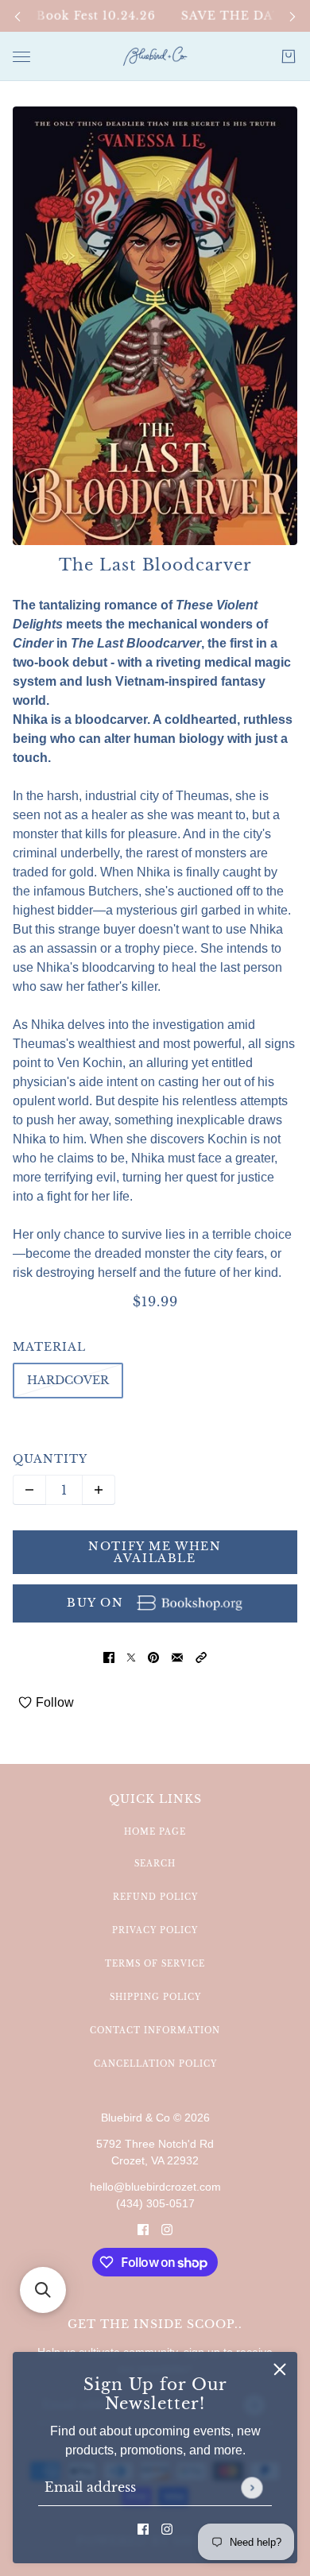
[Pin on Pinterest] (153, 1657)
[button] (201, 1657)
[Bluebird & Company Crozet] (155, 56)
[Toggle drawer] (21, 57)
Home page (155, 1832)
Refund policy (155, 1897)
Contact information (155, 2031)
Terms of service (155, 1964)
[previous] (17, 16)
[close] (280, 2369)
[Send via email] (177, 1657)
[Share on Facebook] (109, 1657)
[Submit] (252, 2487)
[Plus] (99, 1490)
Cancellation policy (155, 2064)
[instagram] (167, 2528)
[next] (293, 16)
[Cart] (289, 56)
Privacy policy (155, 1930)
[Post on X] (131, 1657)
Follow (55, 1702)
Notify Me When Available (155, 1552)
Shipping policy (155, 1997)
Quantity (50, 1459)
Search (155, 1864)
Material (49, 1347)
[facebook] (143, 2528)
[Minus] (29, 1490)
